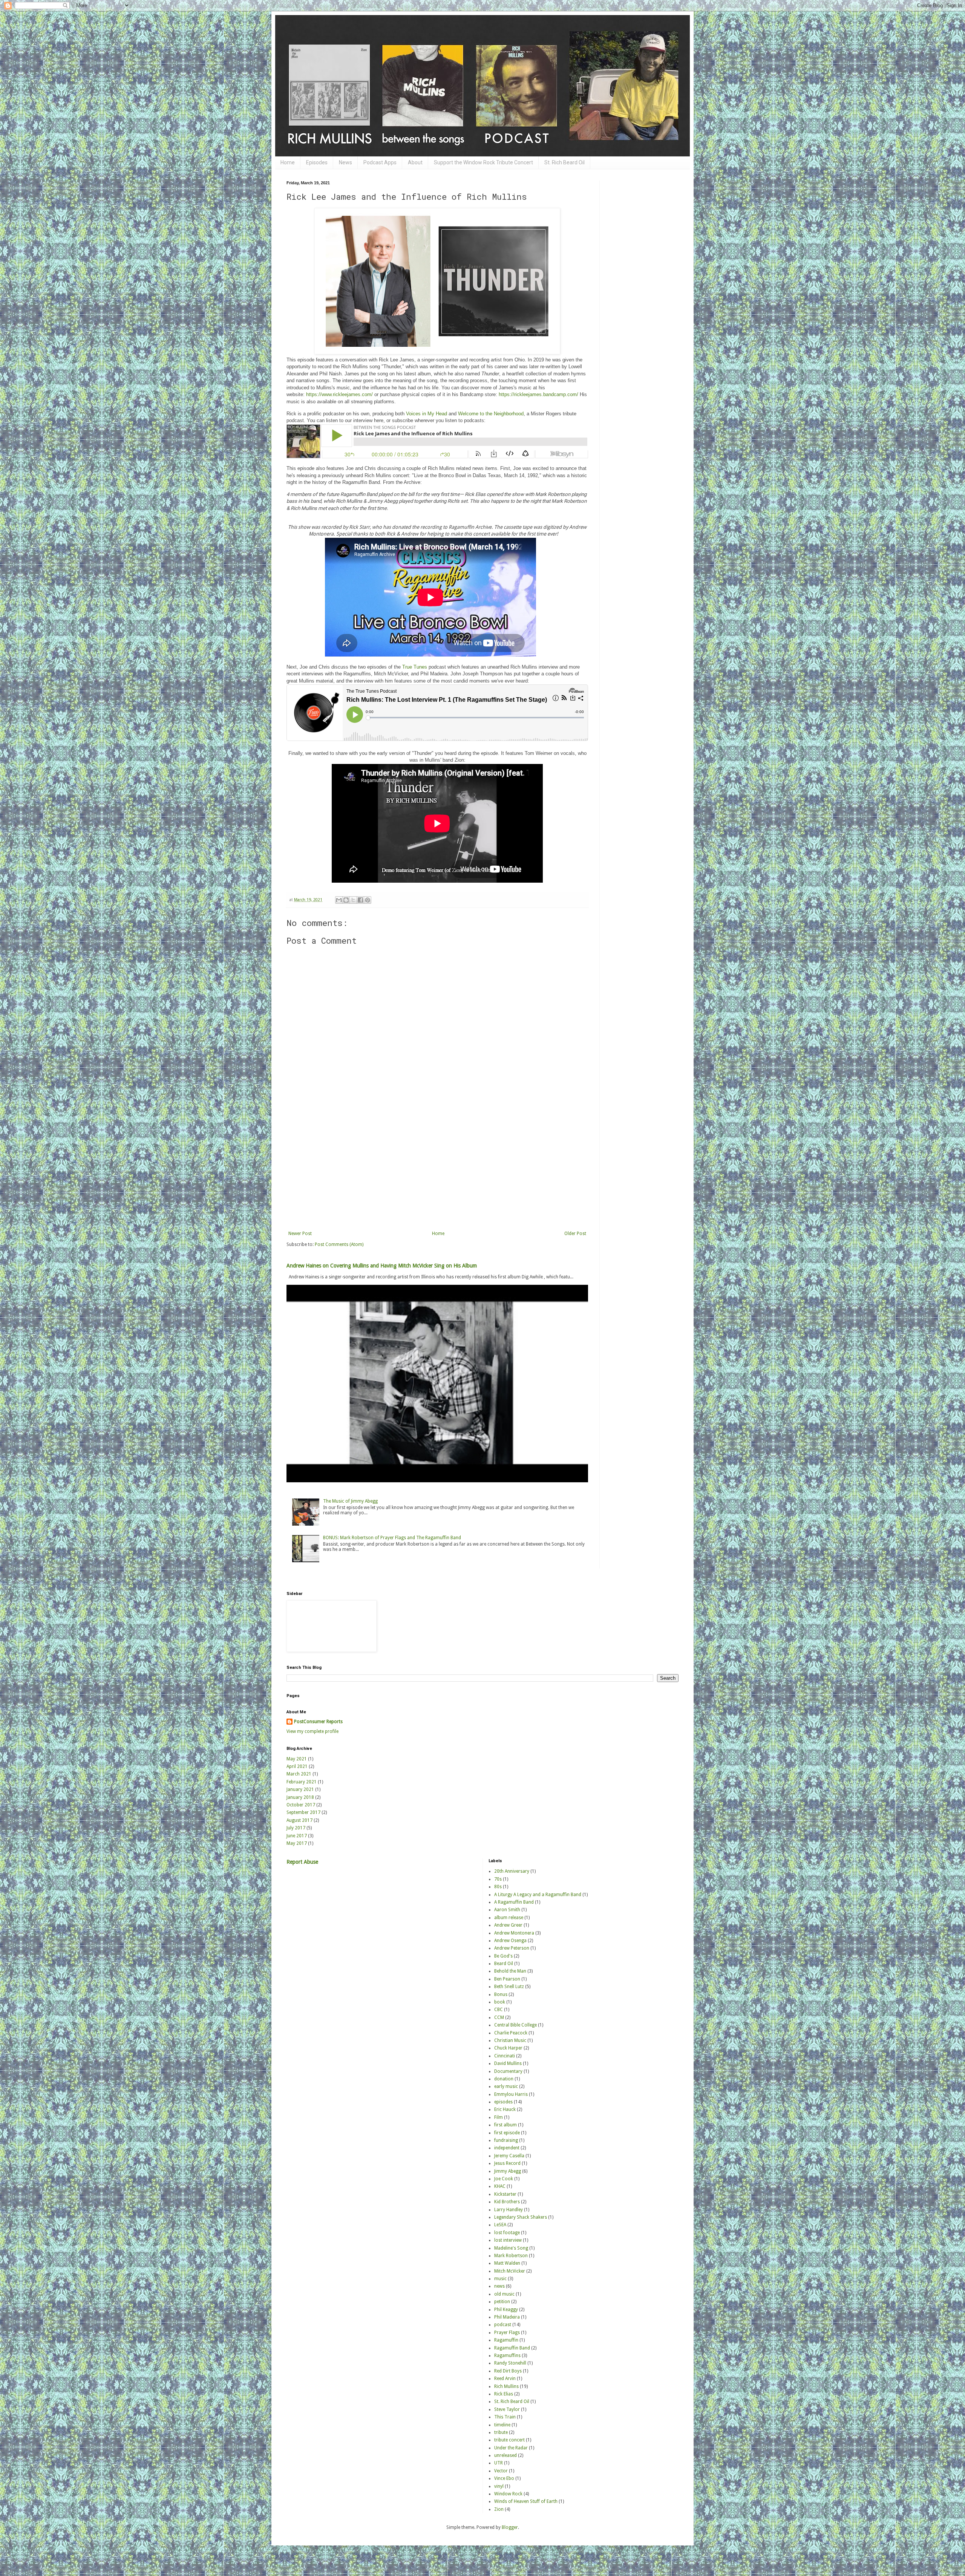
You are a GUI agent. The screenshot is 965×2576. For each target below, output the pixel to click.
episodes (503, 2102)
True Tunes (415, 667)
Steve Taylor (507, 2409)
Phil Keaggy (506, 2310)
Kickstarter (505, 2194)
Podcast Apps (380, 162)
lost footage (507, 2233)
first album (505, 2125)
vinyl (499, 2486)
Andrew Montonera (514, 1933)
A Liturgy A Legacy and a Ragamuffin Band (538, 1895)
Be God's (503, 1956)
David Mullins (508, 2063)
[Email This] (339, 900)
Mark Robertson (511, 2256)
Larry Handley (509, 2210)
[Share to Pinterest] (368, 900)
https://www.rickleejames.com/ (339, 394)
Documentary (508, 2071)
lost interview (508, 2240)
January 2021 (300, 1789)
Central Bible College (515, 2025)
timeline (502, 2425)
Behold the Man (510, 1971)
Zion (499, 2509)
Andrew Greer (508, 1925)
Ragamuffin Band (512, 2348)
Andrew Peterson (512, 1948)
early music (506, 2086)
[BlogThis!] (346, 900)
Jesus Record (507, 2163)
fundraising (506, 2140)
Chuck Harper (508, 2048)
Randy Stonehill (510, 2363)
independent (507, 2148)
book (500, 2002)
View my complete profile (312, 1731)
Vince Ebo (504, 2478)
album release (509, 1918)
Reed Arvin (505, 2379)
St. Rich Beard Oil (564, 162)
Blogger (510, 2527)
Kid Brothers (507, 2202)
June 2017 (297, 1836)
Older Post (575, 1234)
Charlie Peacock (511, 2033)
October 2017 (301, 1805)
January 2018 (300, 1797)
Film (499, 2117)
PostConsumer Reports (318, 1722)
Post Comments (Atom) (339, 1244)
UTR (499, 2463)
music (500, 2279)
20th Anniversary (512, 1871)
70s (498, 1879)
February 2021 (302, 1782)
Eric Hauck (505, 2109)
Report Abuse (302, 1862)
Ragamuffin (506, 2340)
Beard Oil (504, 1964)
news (499, 2286)
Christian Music (510, 2040)
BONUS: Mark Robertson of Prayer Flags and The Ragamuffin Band (392, 1538)
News (345, 162)
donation (504, 2079)
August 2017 (299, 1820)
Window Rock (508, 2494)
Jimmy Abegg (508, 2171)
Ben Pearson (507, 1979)
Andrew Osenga (510, 1941)
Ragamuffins (507, 2356)
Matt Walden (507, 2263)
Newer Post (300, 1234)
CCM (499, 2017)
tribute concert (509, 2440)
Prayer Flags (507, 2333)
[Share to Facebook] (360, 900)
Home (288, 162)
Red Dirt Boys (508, 2371)
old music (504, 2294)
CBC (499, 2010)
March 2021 (299, 1774)
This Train (505, 2417)
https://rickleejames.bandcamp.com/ (538, 394)
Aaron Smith (507, 1910)
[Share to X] (353, 900)
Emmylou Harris (511, 2094)
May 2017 (297, 1843)
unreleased (505, 2455)
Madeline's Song (511, 2248)
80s (498, 1887)
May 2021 (297, 1759)
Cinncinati (505, 2056)
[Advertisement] (437, 1169)
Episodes (317, 162)
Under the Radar (511, 2448)
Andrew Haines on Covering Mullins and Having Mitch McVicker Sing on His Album (382, 1266)
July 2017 (296, 1828)
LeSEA (500, 2225)
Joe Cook (504, 2179)
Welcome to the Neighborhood (491, 414)
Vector (501, 2471)
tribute (501, 2432)
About (415, 162)
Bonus (501, 1994)
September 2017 (303, 1812)
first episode (507, 2133)
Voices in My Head (427, 414)
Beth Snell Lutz (509, 1987)
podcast (503, 2325)
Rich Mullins (506, 2386)
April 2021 (297, 1766)
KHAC (500, 2186)
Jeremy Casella (509, 2156)
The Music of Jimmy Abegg (350, 1501)
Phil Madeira (507, 2317)
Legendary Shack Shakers (521, 2217)
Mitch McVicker (510, 2271)
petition (502, 2302)
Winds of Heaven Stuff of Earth (526, 2501)
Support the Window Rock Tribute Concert (483, 162)
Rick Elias (504, 2394)
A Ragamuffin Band (514, 1902)
